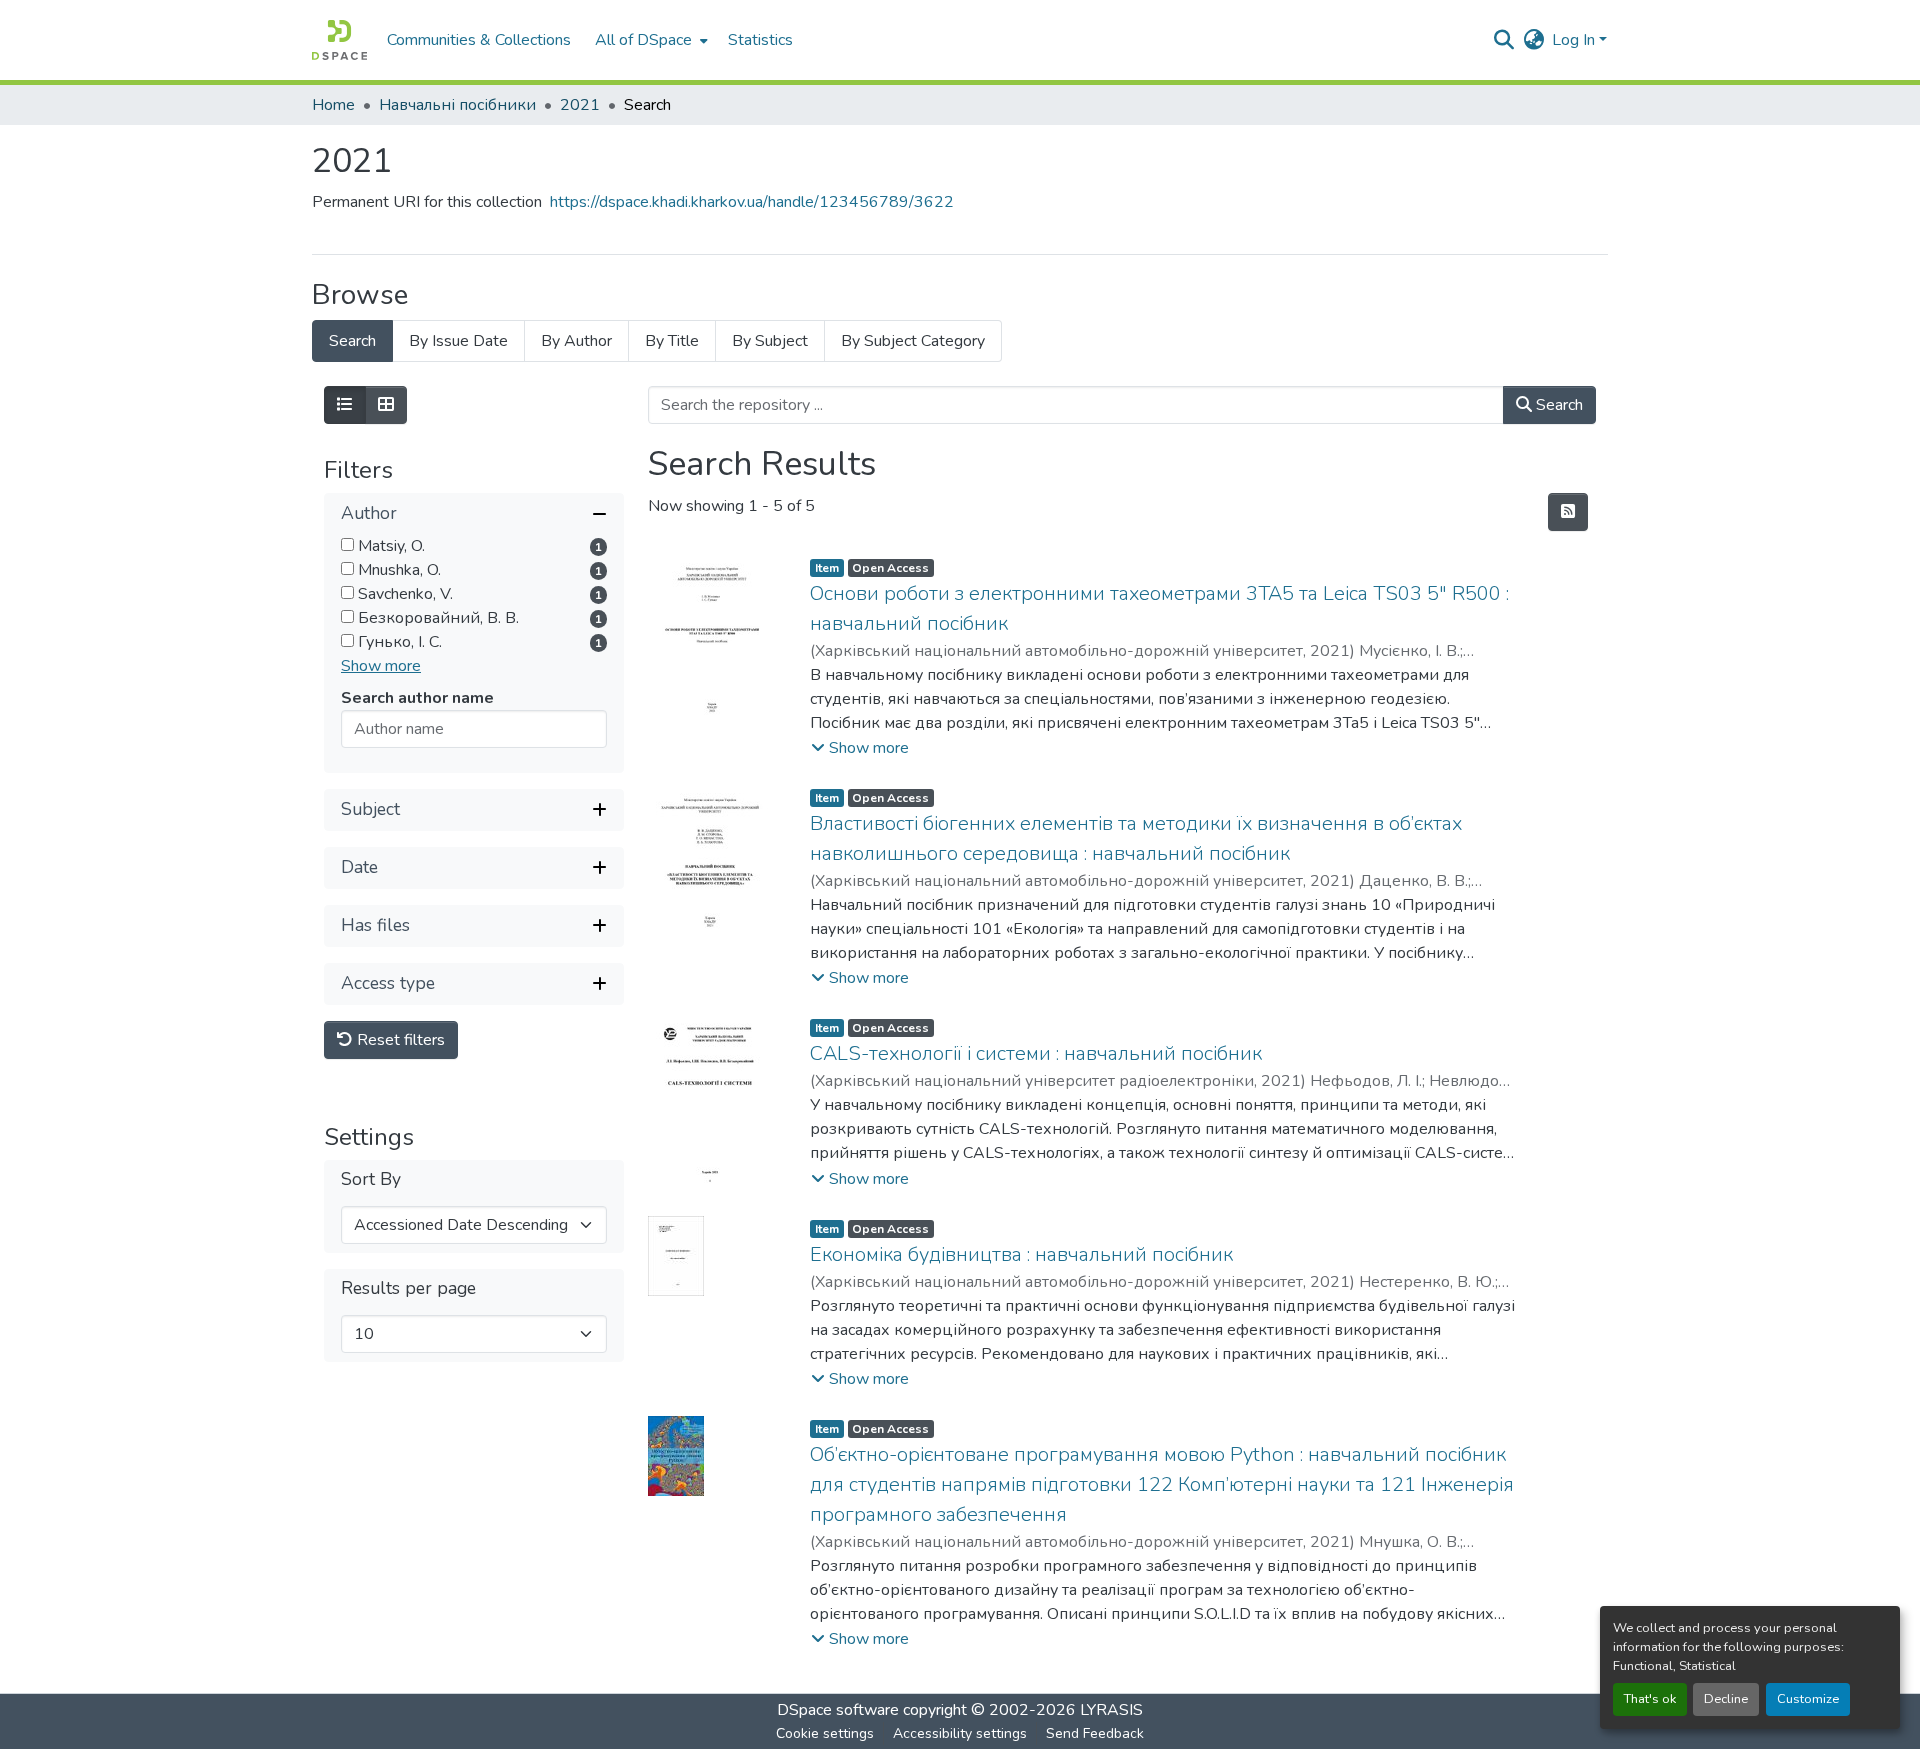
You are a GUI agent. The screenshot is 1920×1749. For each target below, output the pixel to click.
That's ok (1650, 1699)
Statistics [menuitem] (760, 40)
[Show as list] (345, 405)
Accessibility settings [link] (960, 1733)
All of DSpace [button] (643, 40)
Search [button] (1557, 405)
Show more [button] (381, 666)
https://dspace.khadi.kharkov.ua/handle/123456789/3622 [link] (752, 202)
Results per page (408, 1288)
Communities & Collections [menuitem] (479, 40)
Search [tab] (352, 341)
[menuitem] (649, 40)
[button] (339, 40)
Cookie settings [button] (825, 1733)
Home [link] (333, 105)
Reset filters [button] (399, 1040)
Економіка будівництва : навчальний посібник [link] (1021, 1254)
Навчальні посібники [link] (457, 105)
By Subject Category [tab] (913, 341)
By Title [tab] (672, 341)
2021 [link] (580, 105)
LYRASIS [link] (1111, 1710)
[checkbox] (347, 544)
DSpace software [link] (838, 1710)
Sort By (371, 1179)
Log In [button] (1575, 40)
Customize (1808, 1699)
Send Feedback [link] (1095, 1733)
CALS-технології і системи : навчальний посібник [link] (1036, 1053)
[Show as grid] (386, 405)
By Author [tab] (576, 341)
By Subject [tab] (770, 341)
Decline (1726, 1699)
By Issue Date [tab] (458, 341)
